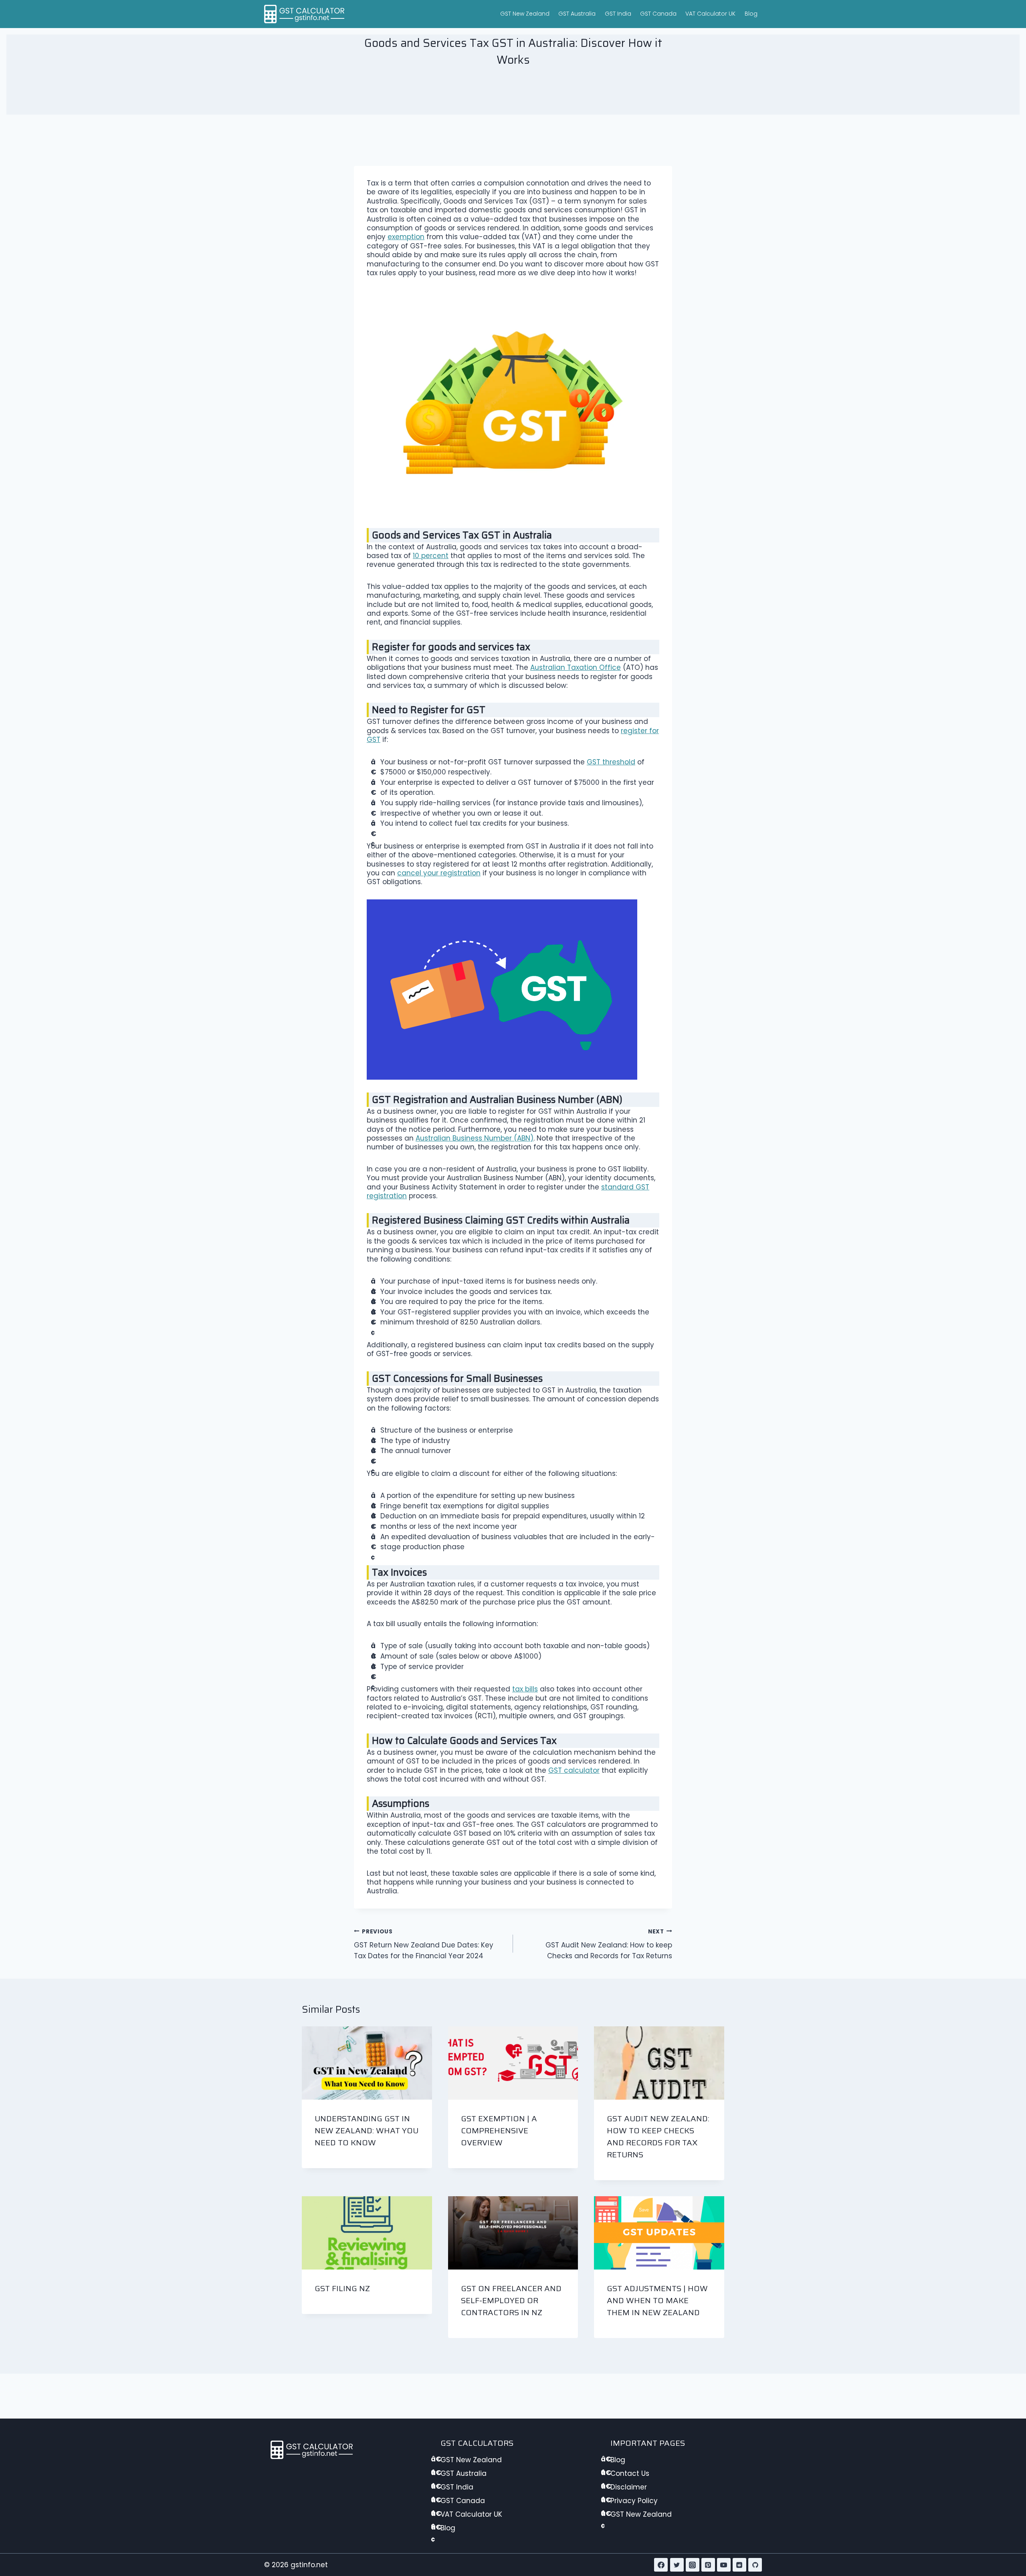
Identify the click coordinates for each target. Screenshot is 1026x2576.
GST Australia (577, 14)
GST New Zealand (525, 14)
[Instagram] (693, 2565)
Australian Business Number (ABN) (475, 1138)
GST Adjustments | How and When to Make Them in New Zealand (657, 2300)
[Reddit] (739, 2565)
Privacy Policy (634, 2501)
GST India (618, 14)
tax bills (525, 1689)
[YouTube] (724, 2565)
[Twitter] (677, 2565)
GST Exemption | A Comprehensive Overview (499, 2131)
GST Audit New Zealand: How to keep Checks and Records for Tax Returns (609, 1944)
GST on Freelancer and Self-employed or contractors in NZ (511, 2300)
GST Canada (658, 14)
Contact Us (630, 2473)
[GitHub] (755, 2565)
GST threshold (611, 762)
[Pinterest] (708, 2565)
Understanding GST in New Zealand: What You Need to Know (367, 2131)
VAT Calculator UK (710, 14)
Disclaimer (629, 2487)
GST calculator (574, 1770)
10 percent (431, 556)
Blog (751, 14)
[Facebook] (661, 2565)
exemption (406, 237)
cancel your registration (439, 873)
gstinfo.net (309, 2565)
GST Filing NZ (342, 2288)
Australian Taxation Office (576, 667)
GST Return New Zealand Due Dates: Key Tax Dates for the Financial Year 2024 (424, 1944)
